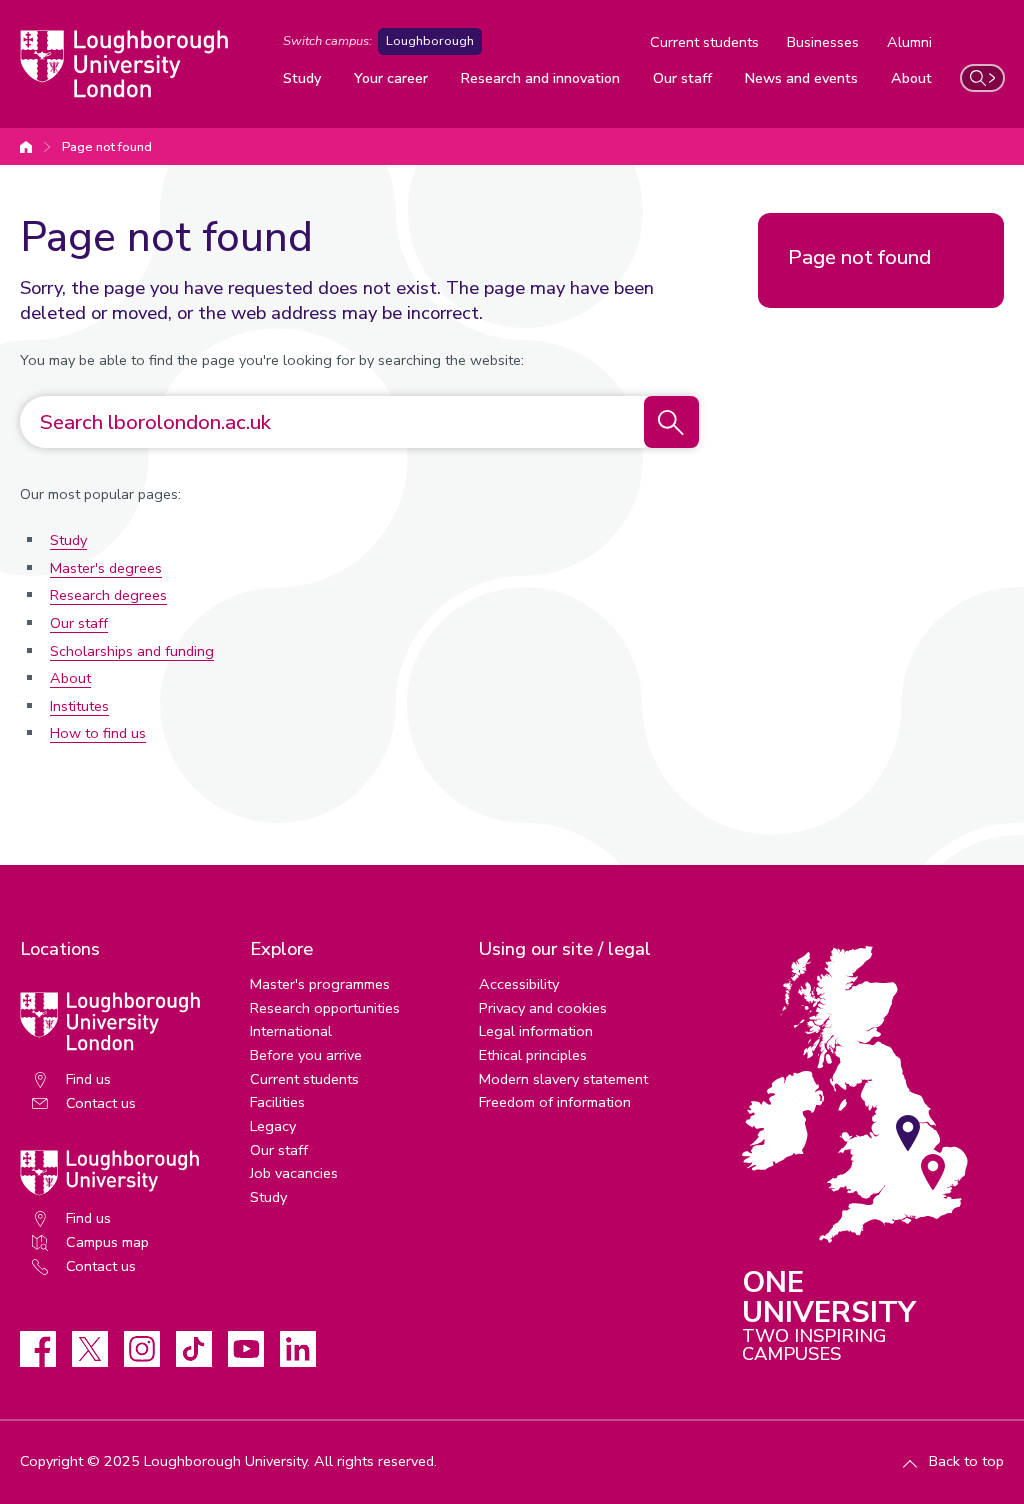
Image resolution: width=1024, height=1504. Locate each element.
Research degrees (108, 595)
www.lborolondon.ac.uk (26, 147)
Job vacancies (294, 1173)
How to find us (98, 733)
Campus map (107, 1242)
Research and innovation (540, 78)
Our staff (682, 78)
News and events (801, 78)
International (291, 1031)
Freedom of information (555, 1102)
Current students (704, 42)
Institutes (79, 706)
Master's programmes (320, 984)
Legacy (273, 1126)
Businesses (823, 42)
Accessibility (519, 984)
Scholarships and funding (132, 651)
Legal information (536, 1031)
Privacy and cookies (543, 1008)
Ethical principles (533, 1055)
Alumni (909, 42)
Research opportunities (325, 1008)
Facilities (277, 1102)
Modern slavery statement (563, 1079)
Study (302, 78)
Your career (391, 78)
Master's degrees (106, 568)
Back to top (966, 1461)
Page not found (107, 147)
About (911, 78)
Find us (88, 1079)
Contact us (101, 1103)
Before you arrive (306, 1055)
